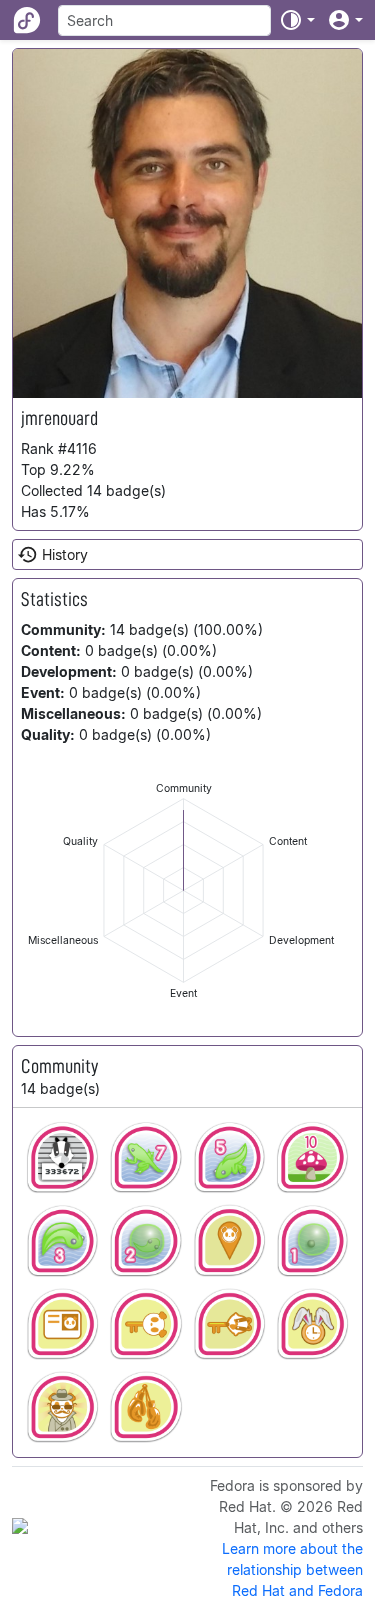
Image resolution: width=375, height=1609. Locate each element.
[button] (297, 20)
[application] (183, 890)
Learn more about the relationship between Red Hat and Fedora (292, 1569)
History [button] (65, 554)
